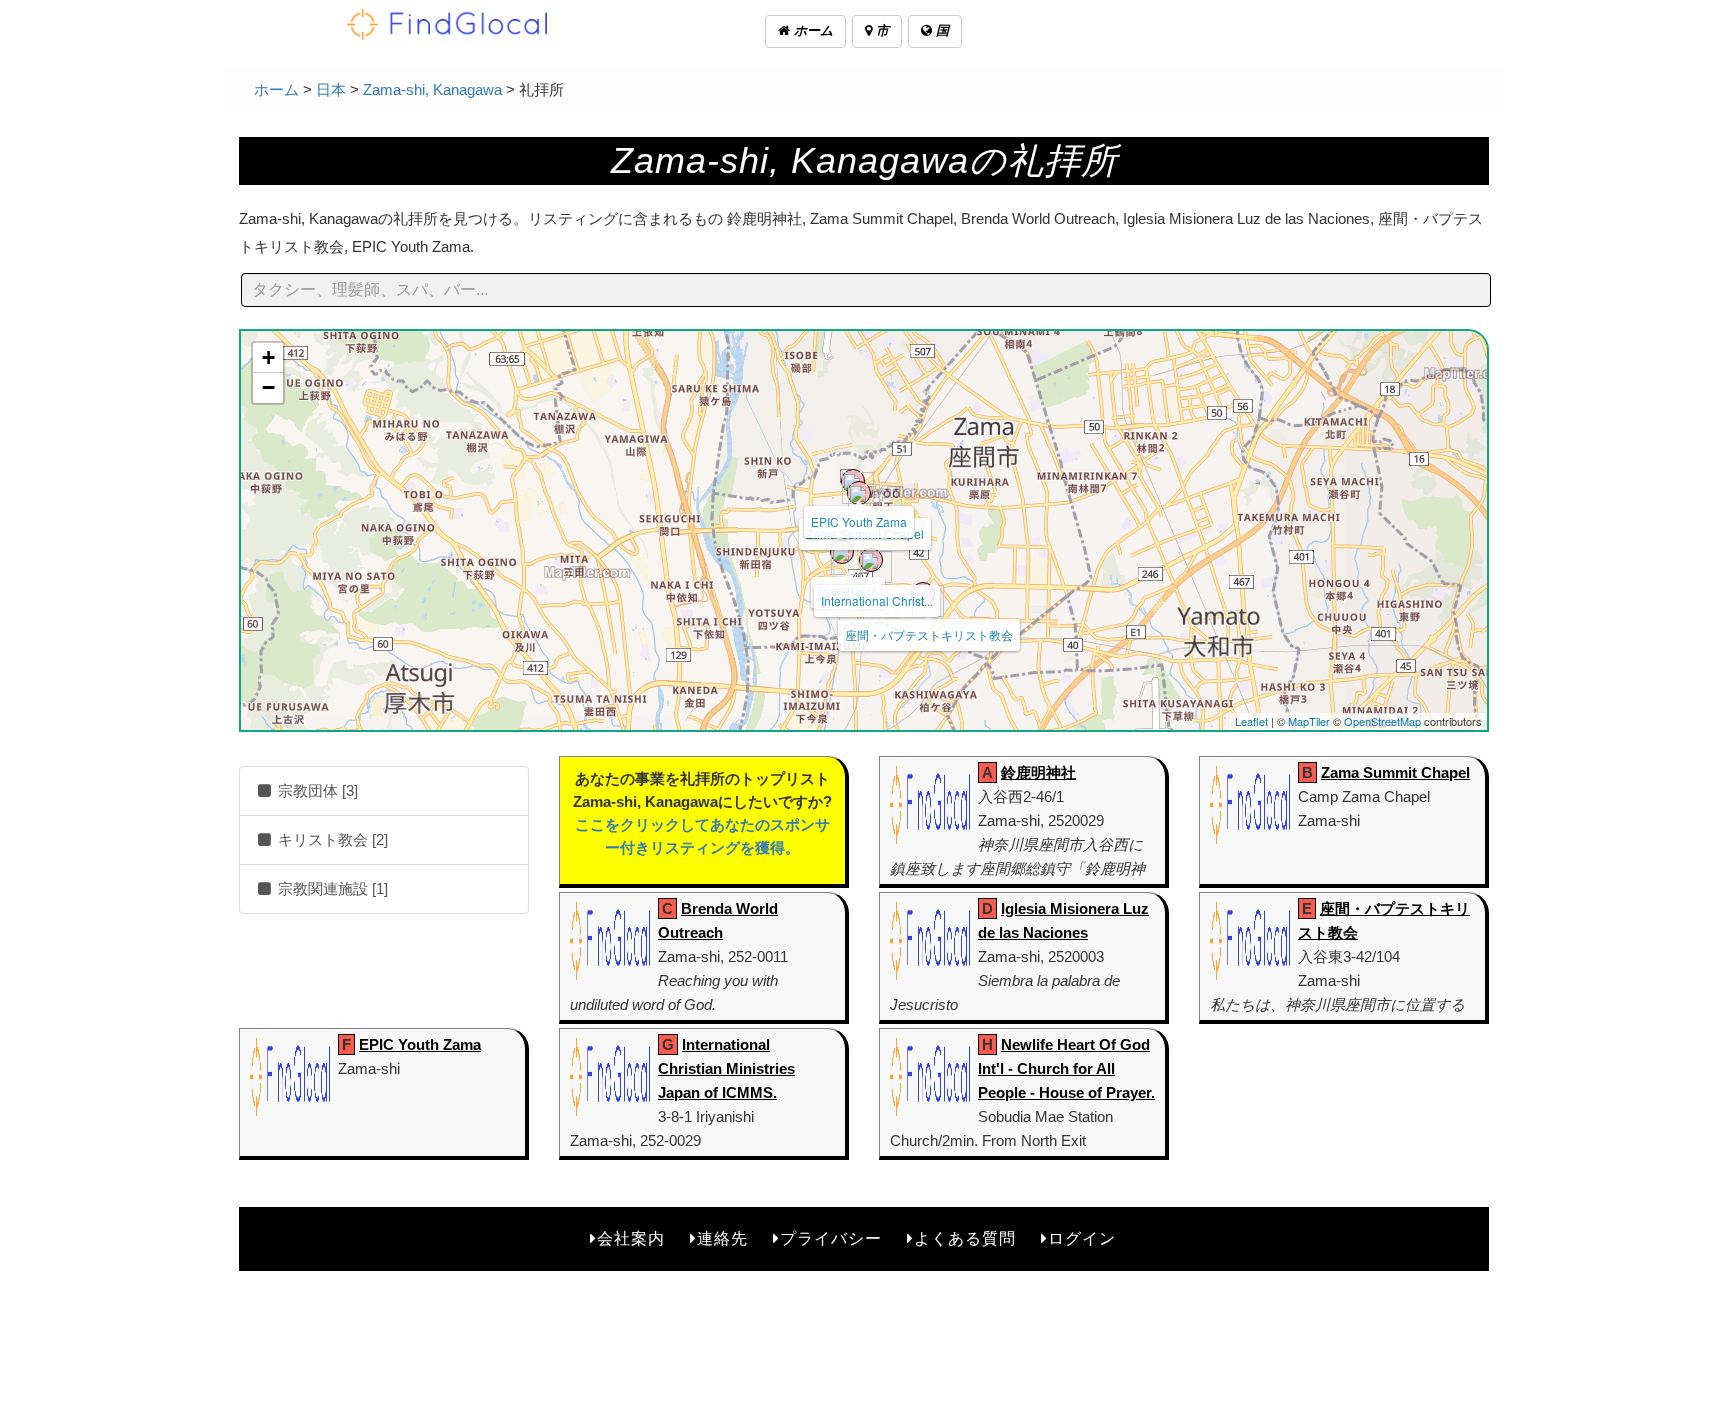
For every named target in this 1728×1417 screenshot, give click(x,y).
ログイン (1082, 1238)
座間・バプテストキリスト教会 (929, 634)
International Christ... (877, 600)
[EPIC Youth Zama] (853, 481)
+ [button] (268, 357)
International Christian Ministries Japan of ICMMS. (726, 1068)
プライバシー (831, 1238)
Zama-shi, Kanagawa (432, 89)
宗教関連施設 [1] (331, 888)
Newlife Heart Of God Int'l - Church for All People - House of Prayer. (1066, 1068)
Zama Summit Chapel (1395, 772)
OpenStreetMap (1382, 721)
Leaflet (1251, 721)
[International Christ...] (871, 560)
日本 (331, 89)
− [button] (268, 387)
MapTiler (1309, 721)
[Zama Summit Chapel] (859, 493)
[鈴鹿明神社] (842, 552)
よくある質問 (965, 1238)
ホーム (811, 30)
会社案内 (631, 1238)
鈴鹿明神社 (1038, 772)
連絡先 (722, 1238)
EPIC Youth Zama (859, 521)
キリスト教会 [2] (331, 839)
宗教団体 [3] (316, 790)
